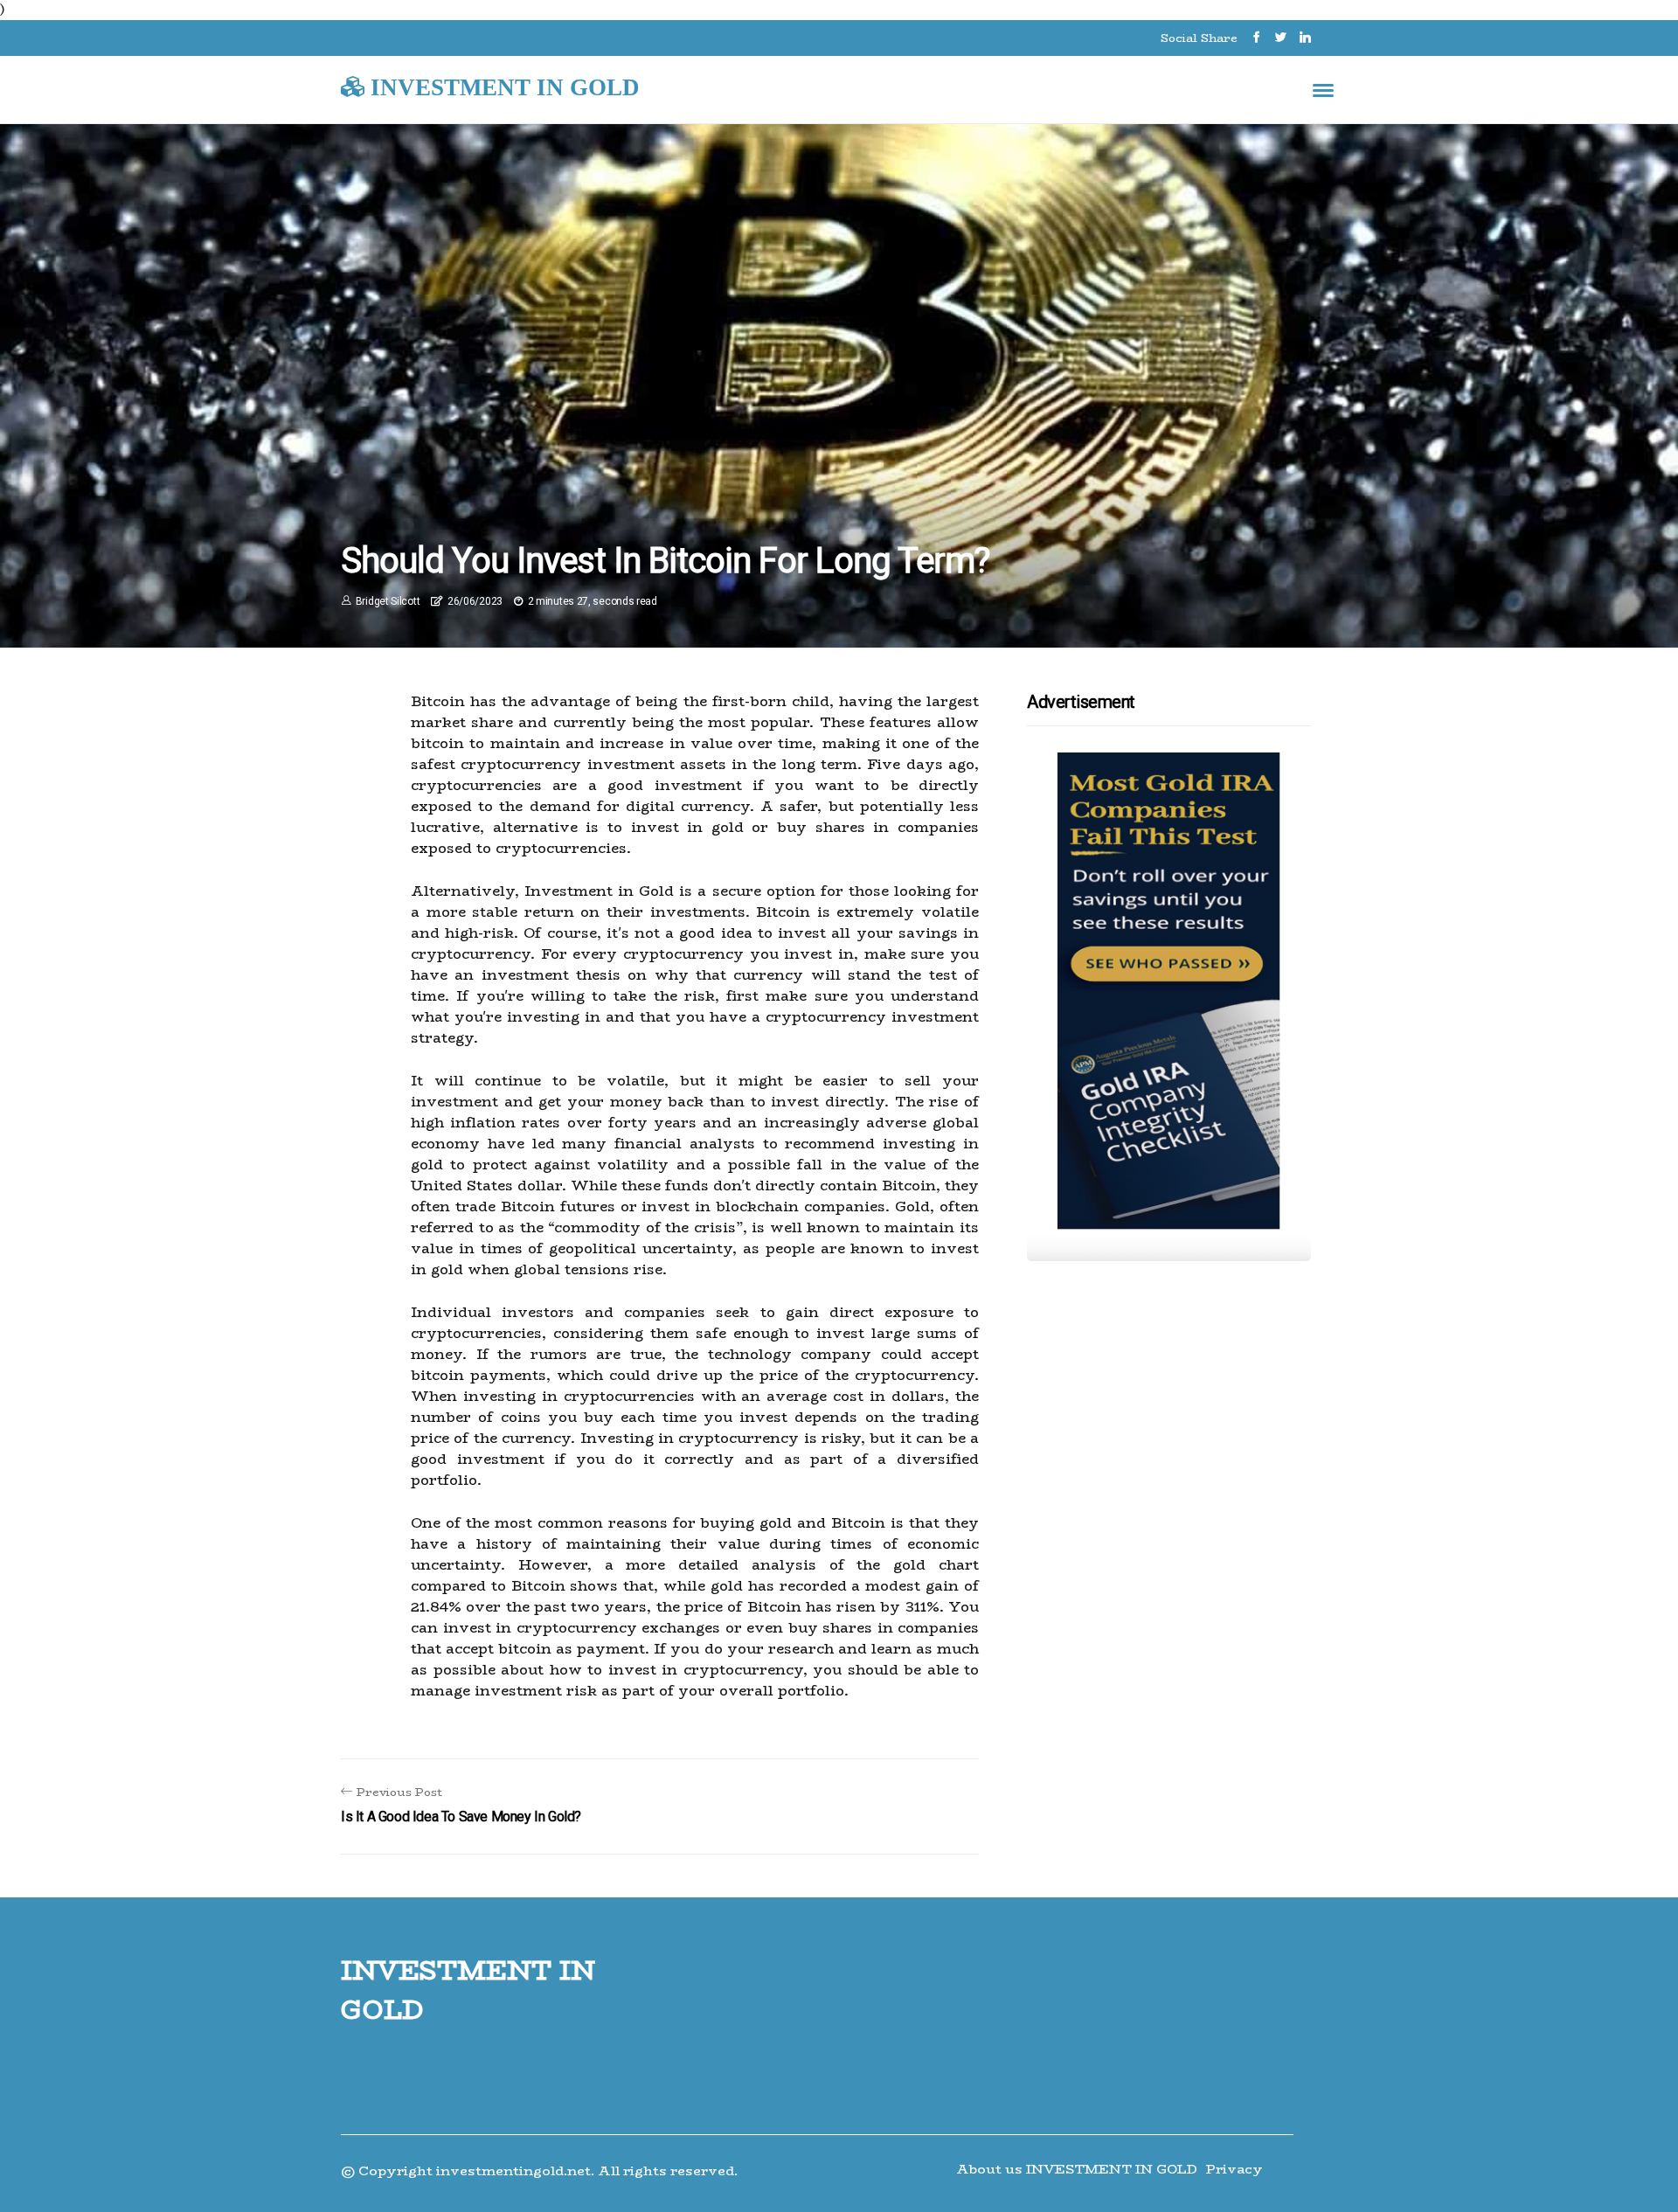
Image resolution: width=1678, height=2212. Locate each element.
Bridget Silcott (388, 601)
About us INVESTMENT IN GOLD (1077, 2169)
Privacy (1234, 2169)
